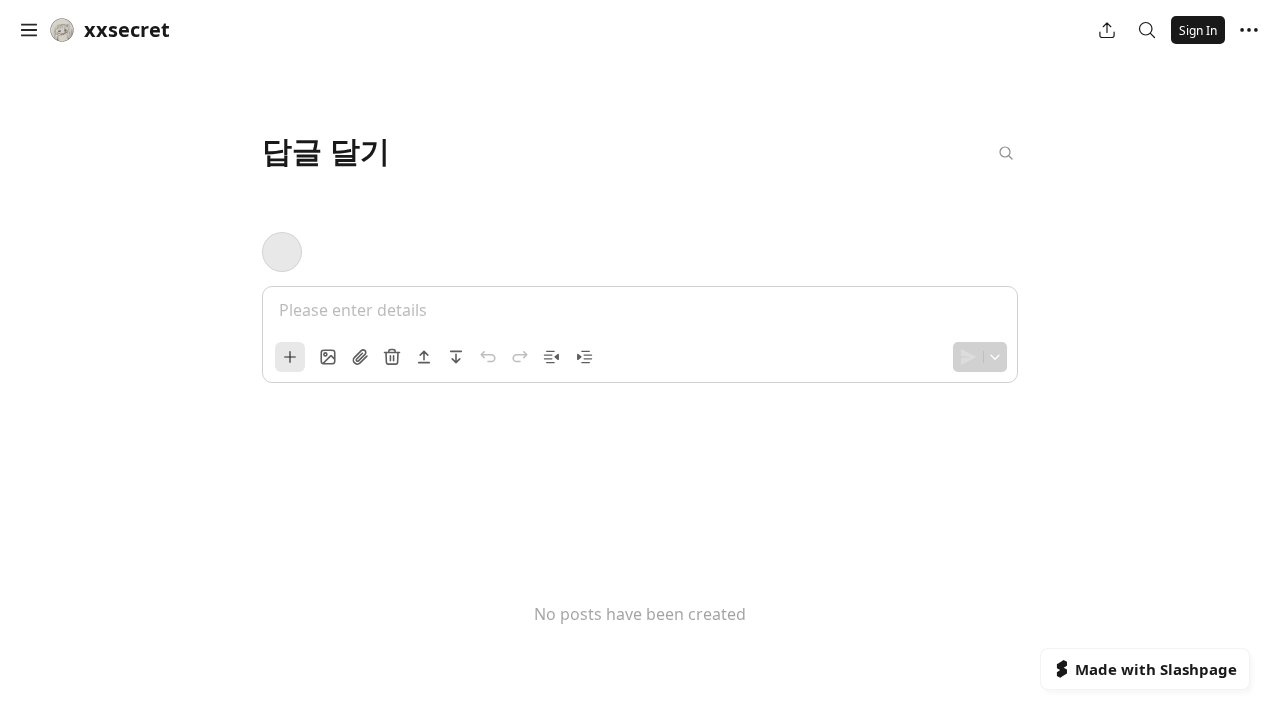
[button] (29, 30)
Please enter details (353, 310)
